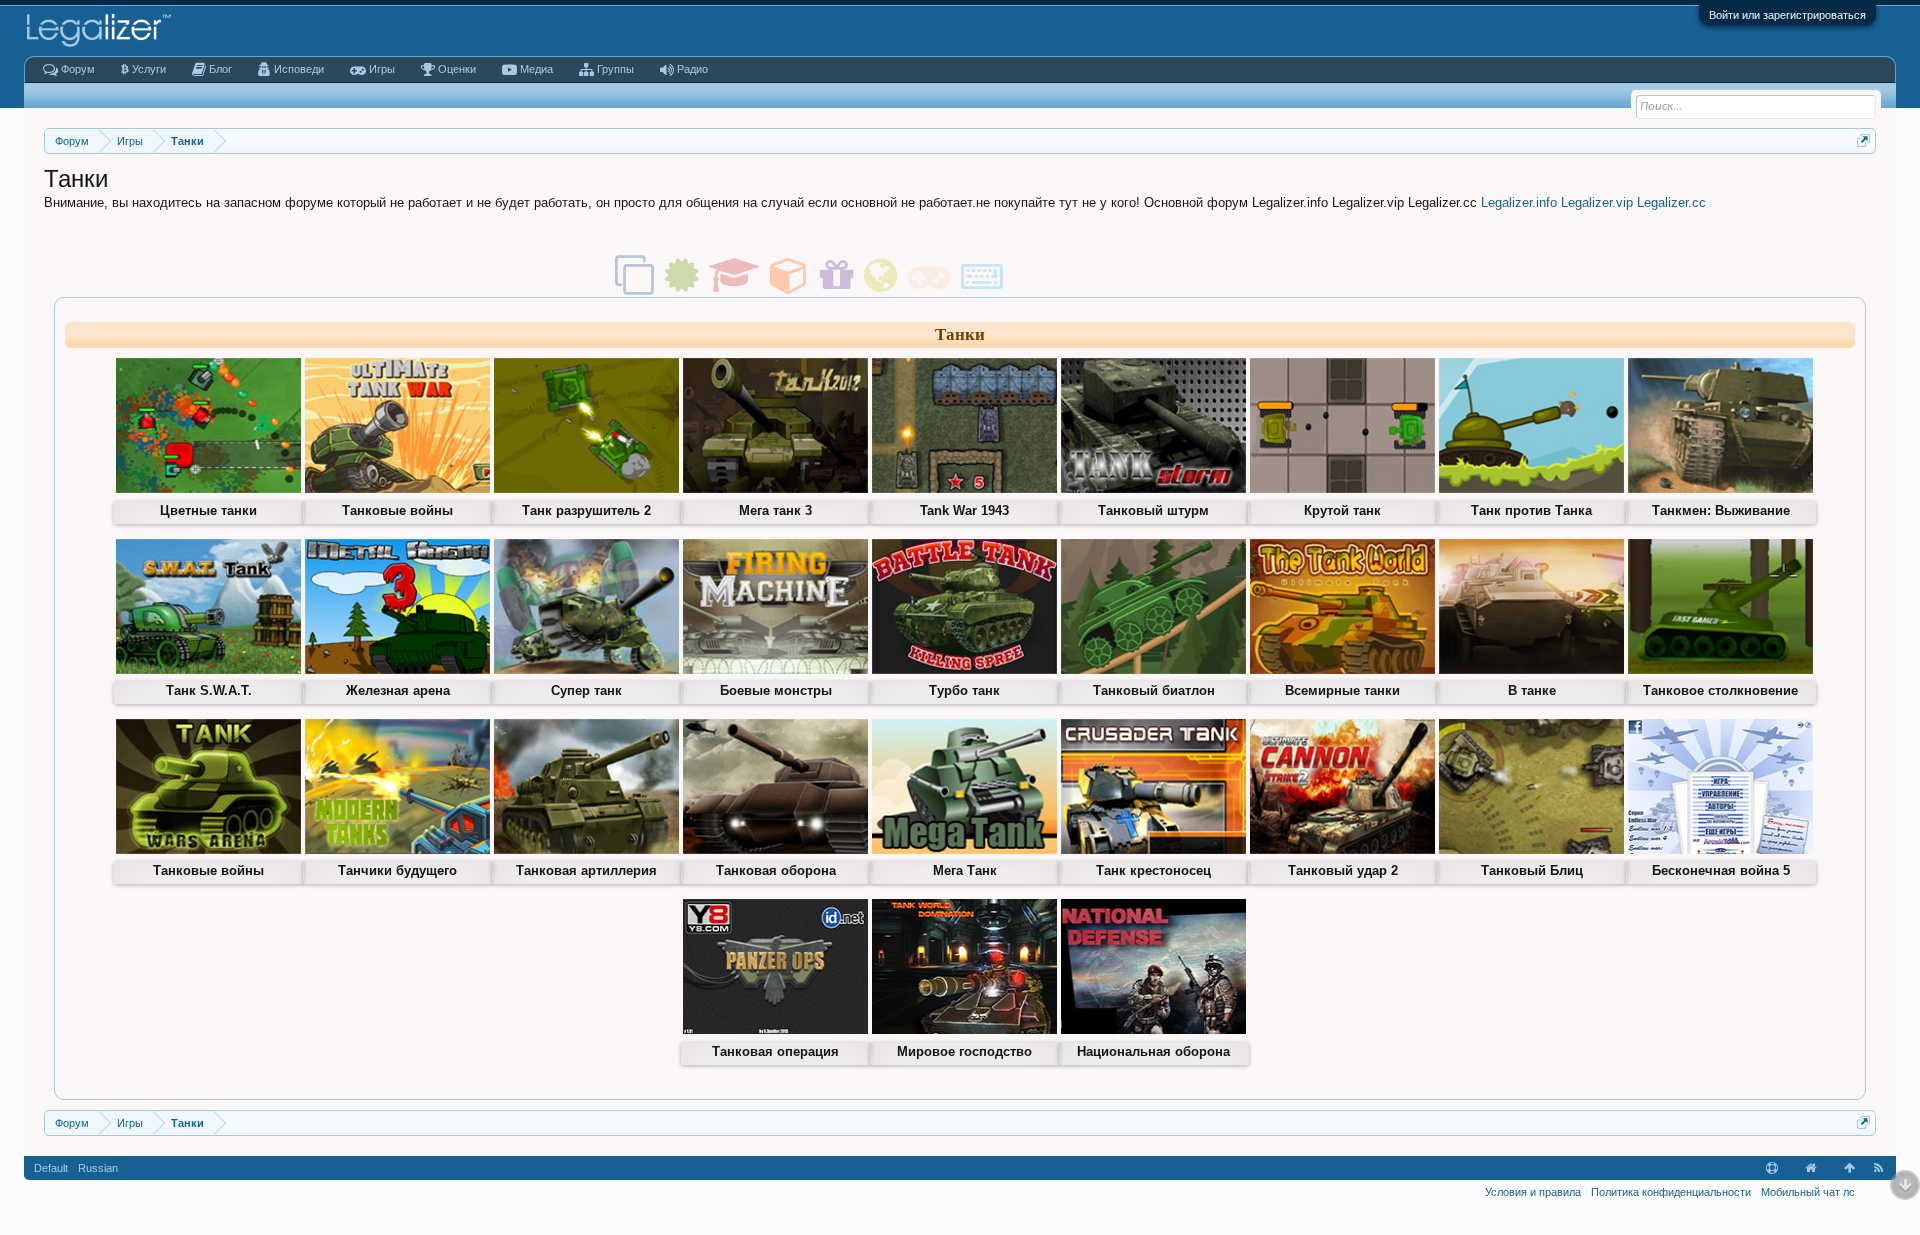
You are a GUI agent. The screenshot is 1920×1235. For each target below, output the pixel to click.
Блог (220, 69)
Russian (98, 1168)
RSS (1879, 1168)
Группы (615, 69)
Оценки (457, 69)
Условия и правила (1533, 1192)
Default (51, 1168)
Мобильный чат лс (1808, 1192)
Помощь (1772, 1168)
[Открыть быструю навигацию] (1863, 140)
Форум (78, 69)
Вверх (1850, 1168)
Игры (382, 69)
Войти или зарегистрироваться (1787, 15)
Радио (692, 69)
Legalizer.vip (1597, 202)
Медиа (536, 69)
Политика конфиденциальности (1671, 1192)
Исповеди (299, 69)
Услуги (147, 69)
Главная (1811, 1168)
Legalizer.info (1519, 202)
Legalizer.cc (1671, 202)
